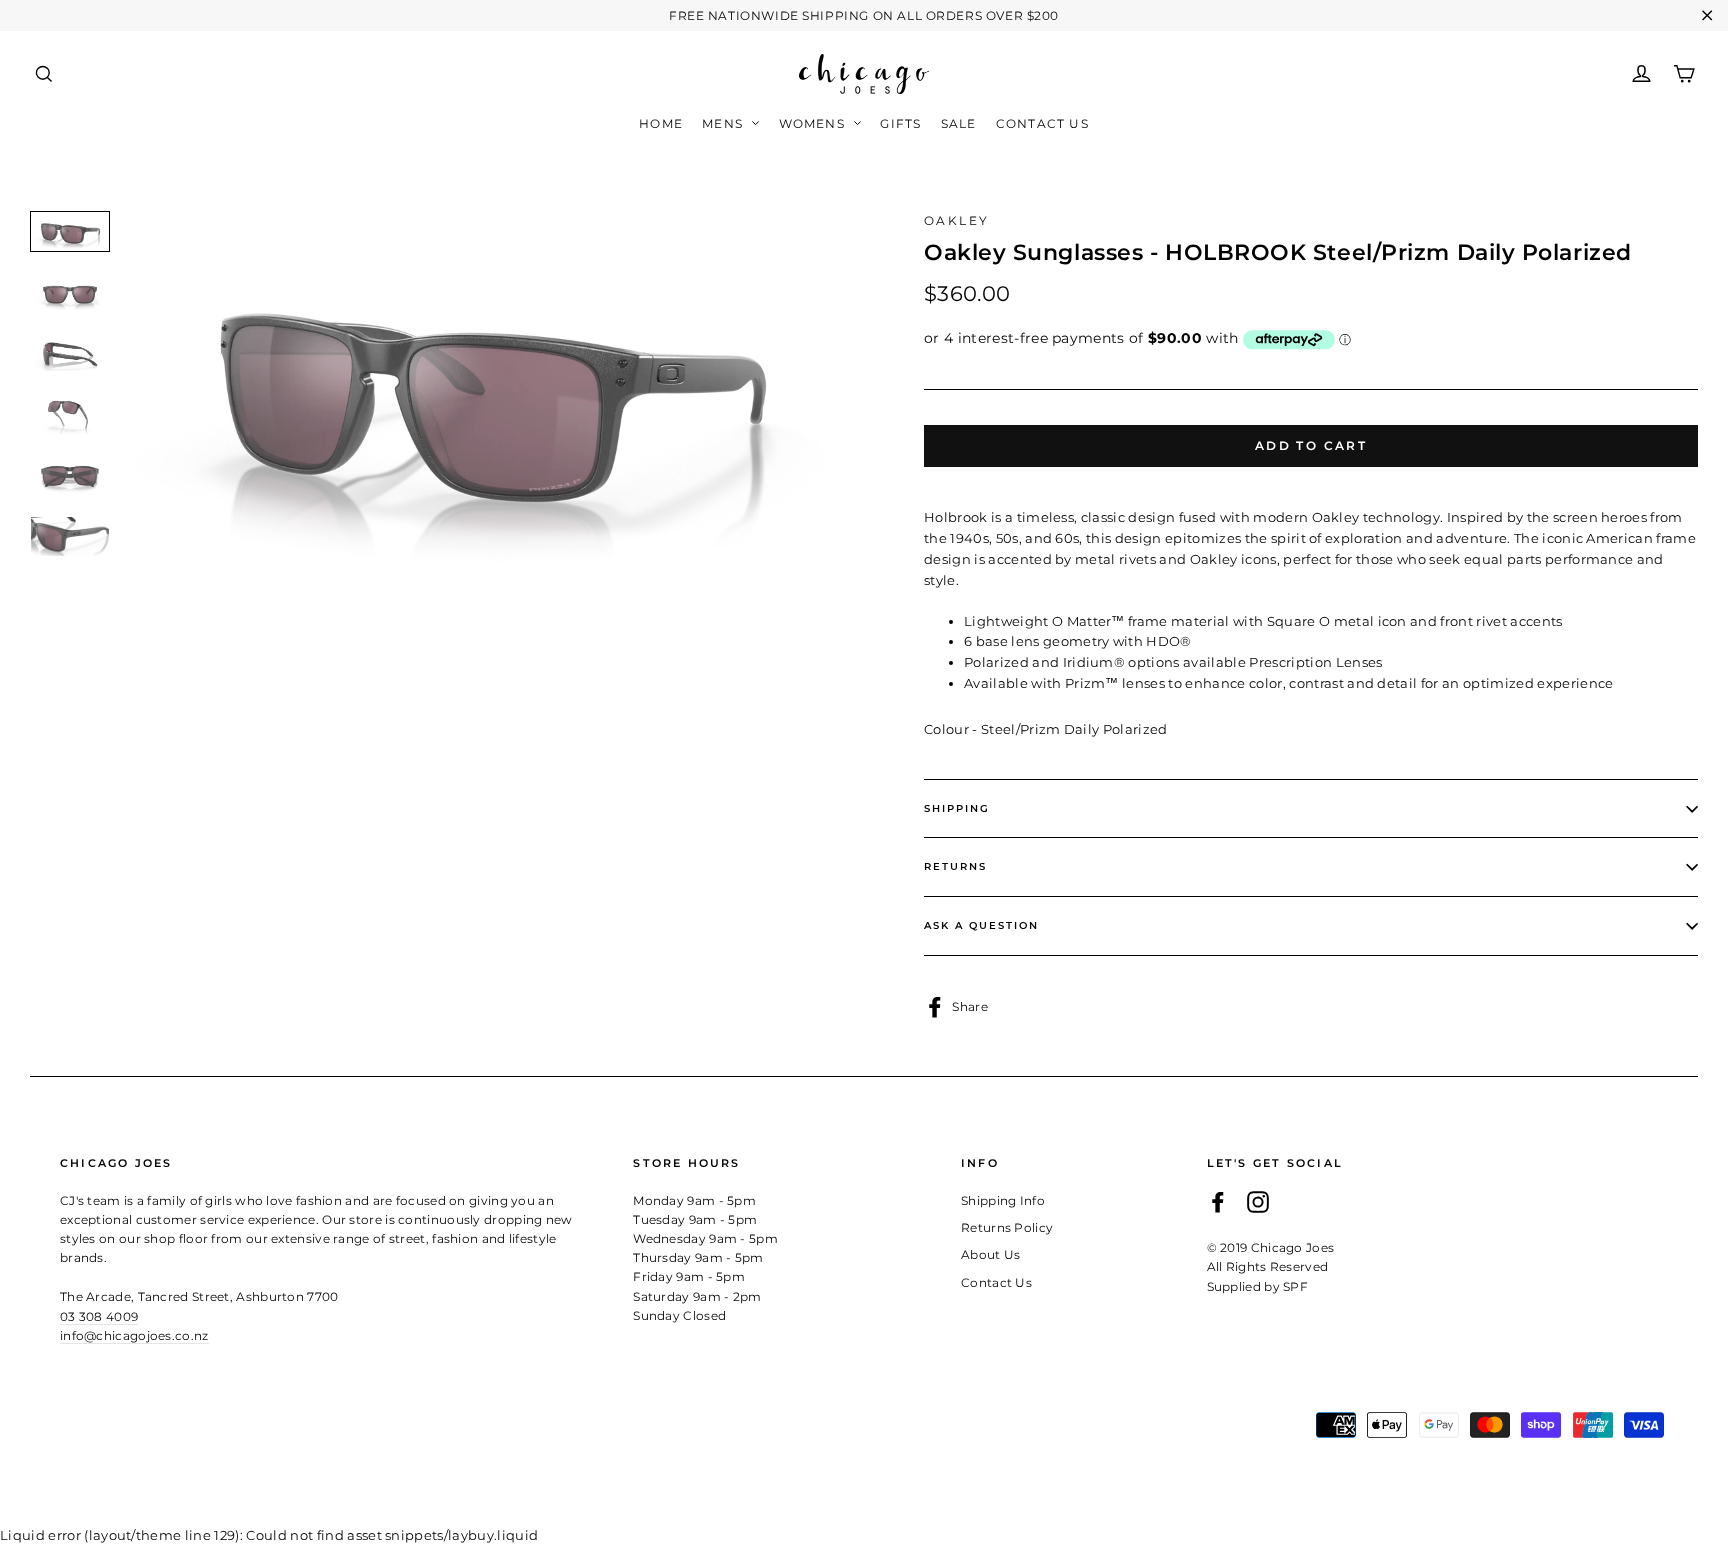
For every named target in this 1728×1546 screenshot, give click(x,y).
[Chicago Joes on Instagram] (1258, 1202)
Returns (955, 866)
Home (661, 123)
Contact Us (1042, 123)
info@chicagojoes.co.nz (134, 1335)
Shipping (957, 808)
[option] (489, 391)
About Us (991, 1254)
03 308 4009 (99, 1316)
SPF (1295, 1286)
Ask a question (981, 925)
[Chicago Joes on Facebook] (1218, 1202)
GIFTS (900, 123)
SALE (959, 123)
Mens (724, 123)
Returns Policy (1007, 1227)
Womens (814, 123)
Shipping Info (1003, 1200)
